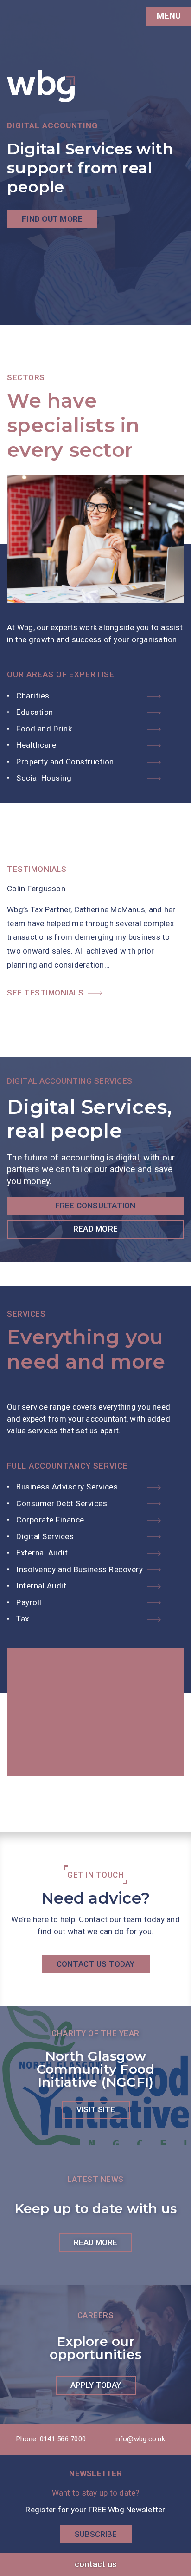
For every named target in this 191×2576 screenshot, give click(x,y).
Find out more (52, 219)
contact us (96, 2564)
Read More (95, 1229)
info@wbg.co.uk (140, 2439)
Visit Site (96, 2109)
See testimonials (45, 993)
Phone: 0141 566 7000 (51, 2439)
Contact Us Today (96, 1964)
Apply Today (96, 2385)
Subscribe (96, 2534)
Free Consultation (95, 1206)
